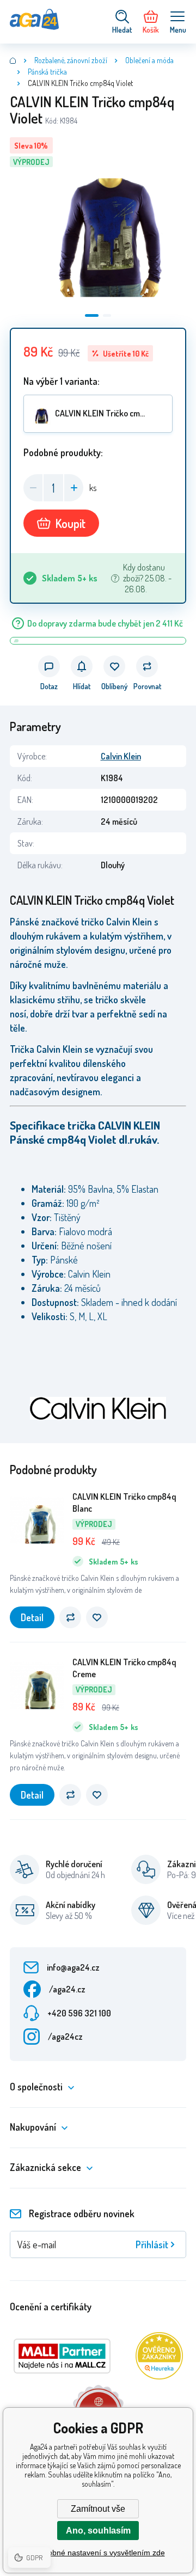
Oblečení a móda (149, 60)
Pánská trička (47, 72)
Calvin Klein (121, 756)
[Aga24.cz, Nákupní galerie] (13, 60)
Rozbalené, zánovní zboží (71, 60)
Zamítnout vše (98, 2509)
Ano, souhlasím (98, 2531)
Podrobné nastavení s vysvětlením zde (98, 2553)
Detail (32, 1617)
